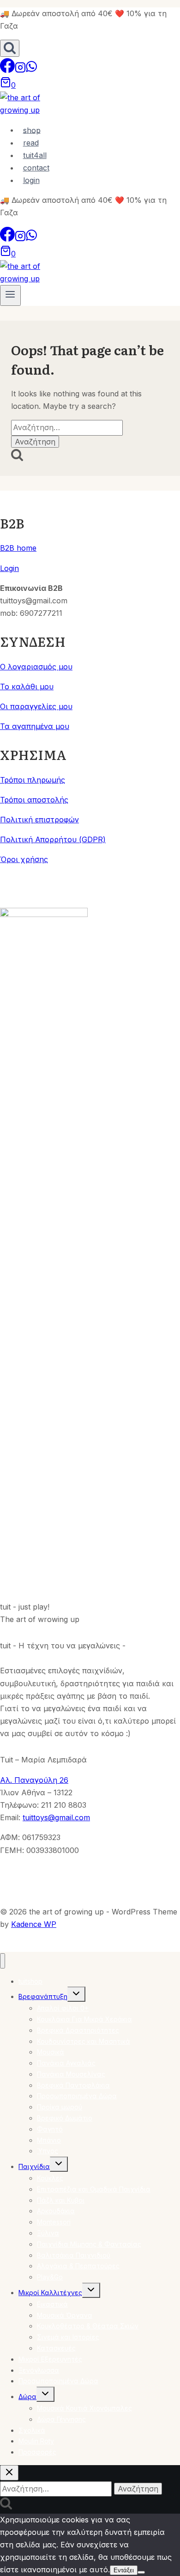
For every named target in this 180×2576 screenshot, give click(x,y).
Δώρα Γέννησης (61, 2419)
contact (36, 168)
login (31, 180)
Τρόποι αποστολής (34, 800)
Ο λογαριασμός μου (36, 667)
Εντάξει (124, 2570)
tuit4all (35, 155)
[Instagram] (20, 70)
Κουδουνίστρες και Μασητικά (84, 2041)
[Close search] (9, 2473)
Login (9, 568)
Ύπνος (48, 2151)
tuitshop (30, 1981)
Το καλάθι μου (27, 687)
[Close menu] (3, 1961)
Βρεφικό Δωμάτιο (65, 2118)
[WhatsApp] (31, 70)
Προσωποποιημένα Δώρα (58, 2381)
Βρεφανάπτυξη (43, 1996)
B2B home (18, 548)
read (31, 143)
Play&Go (50, 2277)
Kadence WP (34, 1924)
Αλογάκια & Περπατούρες (78, 2266)
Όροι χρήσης (24, 859)
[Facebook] (7, 70)
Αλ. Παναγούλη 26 (34, 1780)
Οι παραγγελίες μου (36, 706)
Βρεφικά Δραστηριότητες (78, 2030)
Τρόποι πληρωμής (33, 780)
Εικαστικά (52, 2304)
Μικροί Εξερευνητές (50, 2359)
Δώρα (27, 2397)
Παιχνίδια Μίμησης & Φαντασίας (89, 2244)
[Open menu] (10, 295)
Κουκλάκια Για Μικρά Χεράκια (84, 2019)
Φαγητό (50, 2129)
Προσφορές (37, 2452)
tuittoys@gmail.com (56, 1817)
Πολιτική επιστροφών (39, 820)
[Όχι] (141, 2572)
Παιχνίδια (34, 2166)
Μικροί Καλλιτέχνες (50, 2293)
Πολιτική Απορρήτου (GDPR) (53, 839)
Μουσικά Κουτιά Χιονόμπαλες (84, 2408)
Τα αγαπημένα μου (35, 726)
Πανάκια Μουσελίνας (71, 2074)
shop (32, 130)
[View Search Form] (10, 48)
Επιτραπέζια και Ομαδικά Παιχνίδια (94, 2189)
